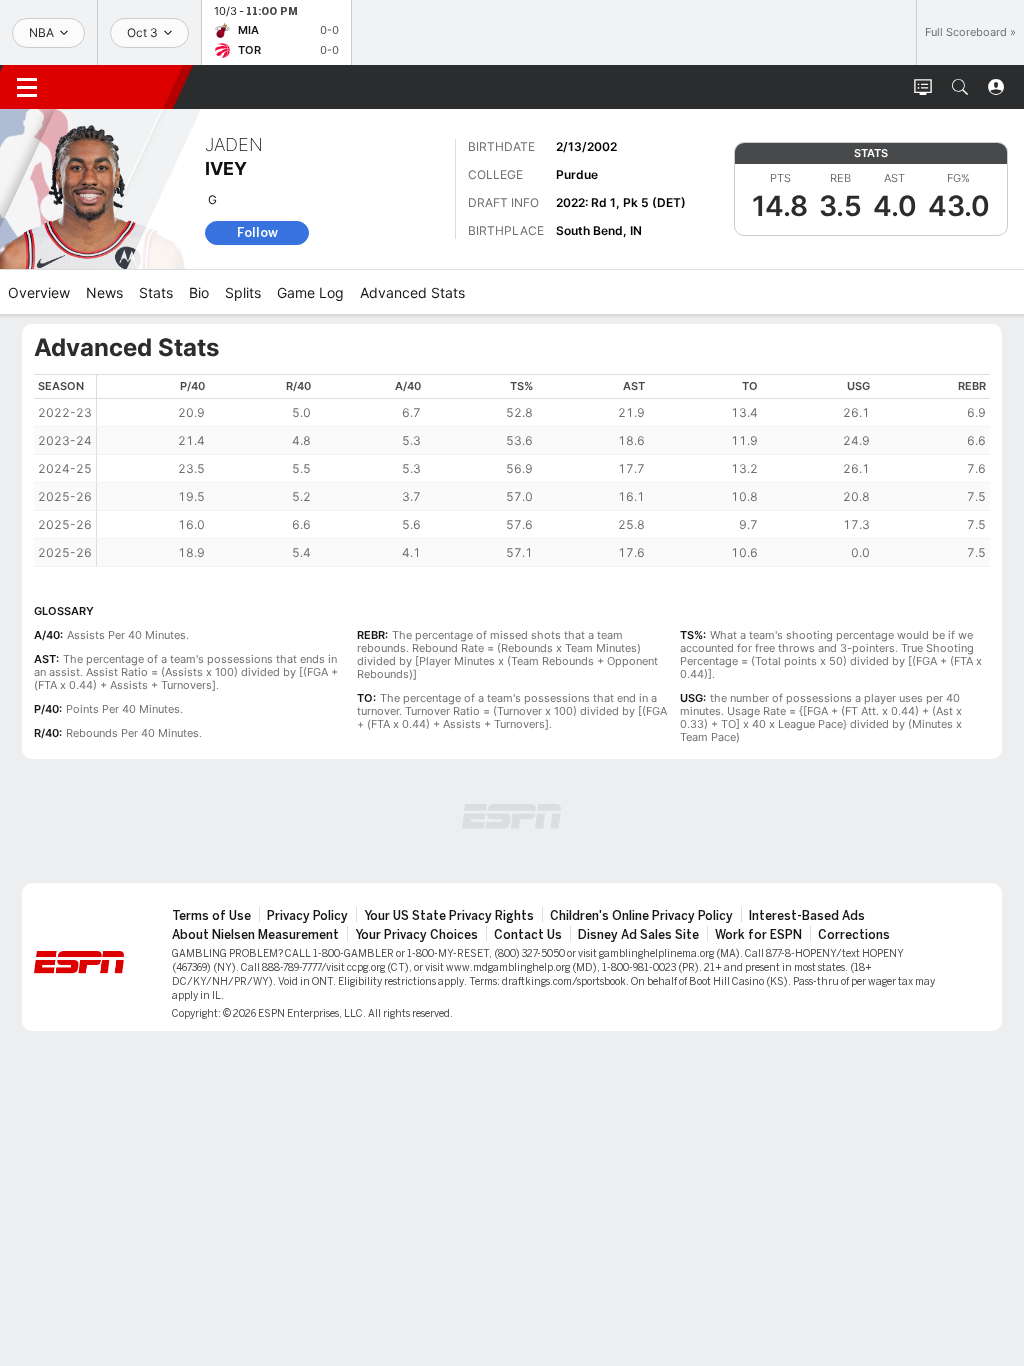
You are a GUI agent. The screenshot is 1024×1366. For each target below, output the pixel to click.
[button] (960, 87)
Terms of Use (211, 916)
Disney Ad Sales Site (638, 935)
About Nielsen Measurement (255, 935)
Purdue (577, 174)
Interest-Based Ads (807, 916)
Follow (257, 232)
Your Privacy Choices (416, 935)
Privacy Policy (307, 916)
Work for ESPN (758, 935)
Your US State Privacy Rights (449, 916)
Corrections (854, 935)
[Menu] (27, 87)
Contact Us (528, 935)
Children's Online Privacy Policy (641, 916)
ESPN (118, 87)
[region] (543, 470)
